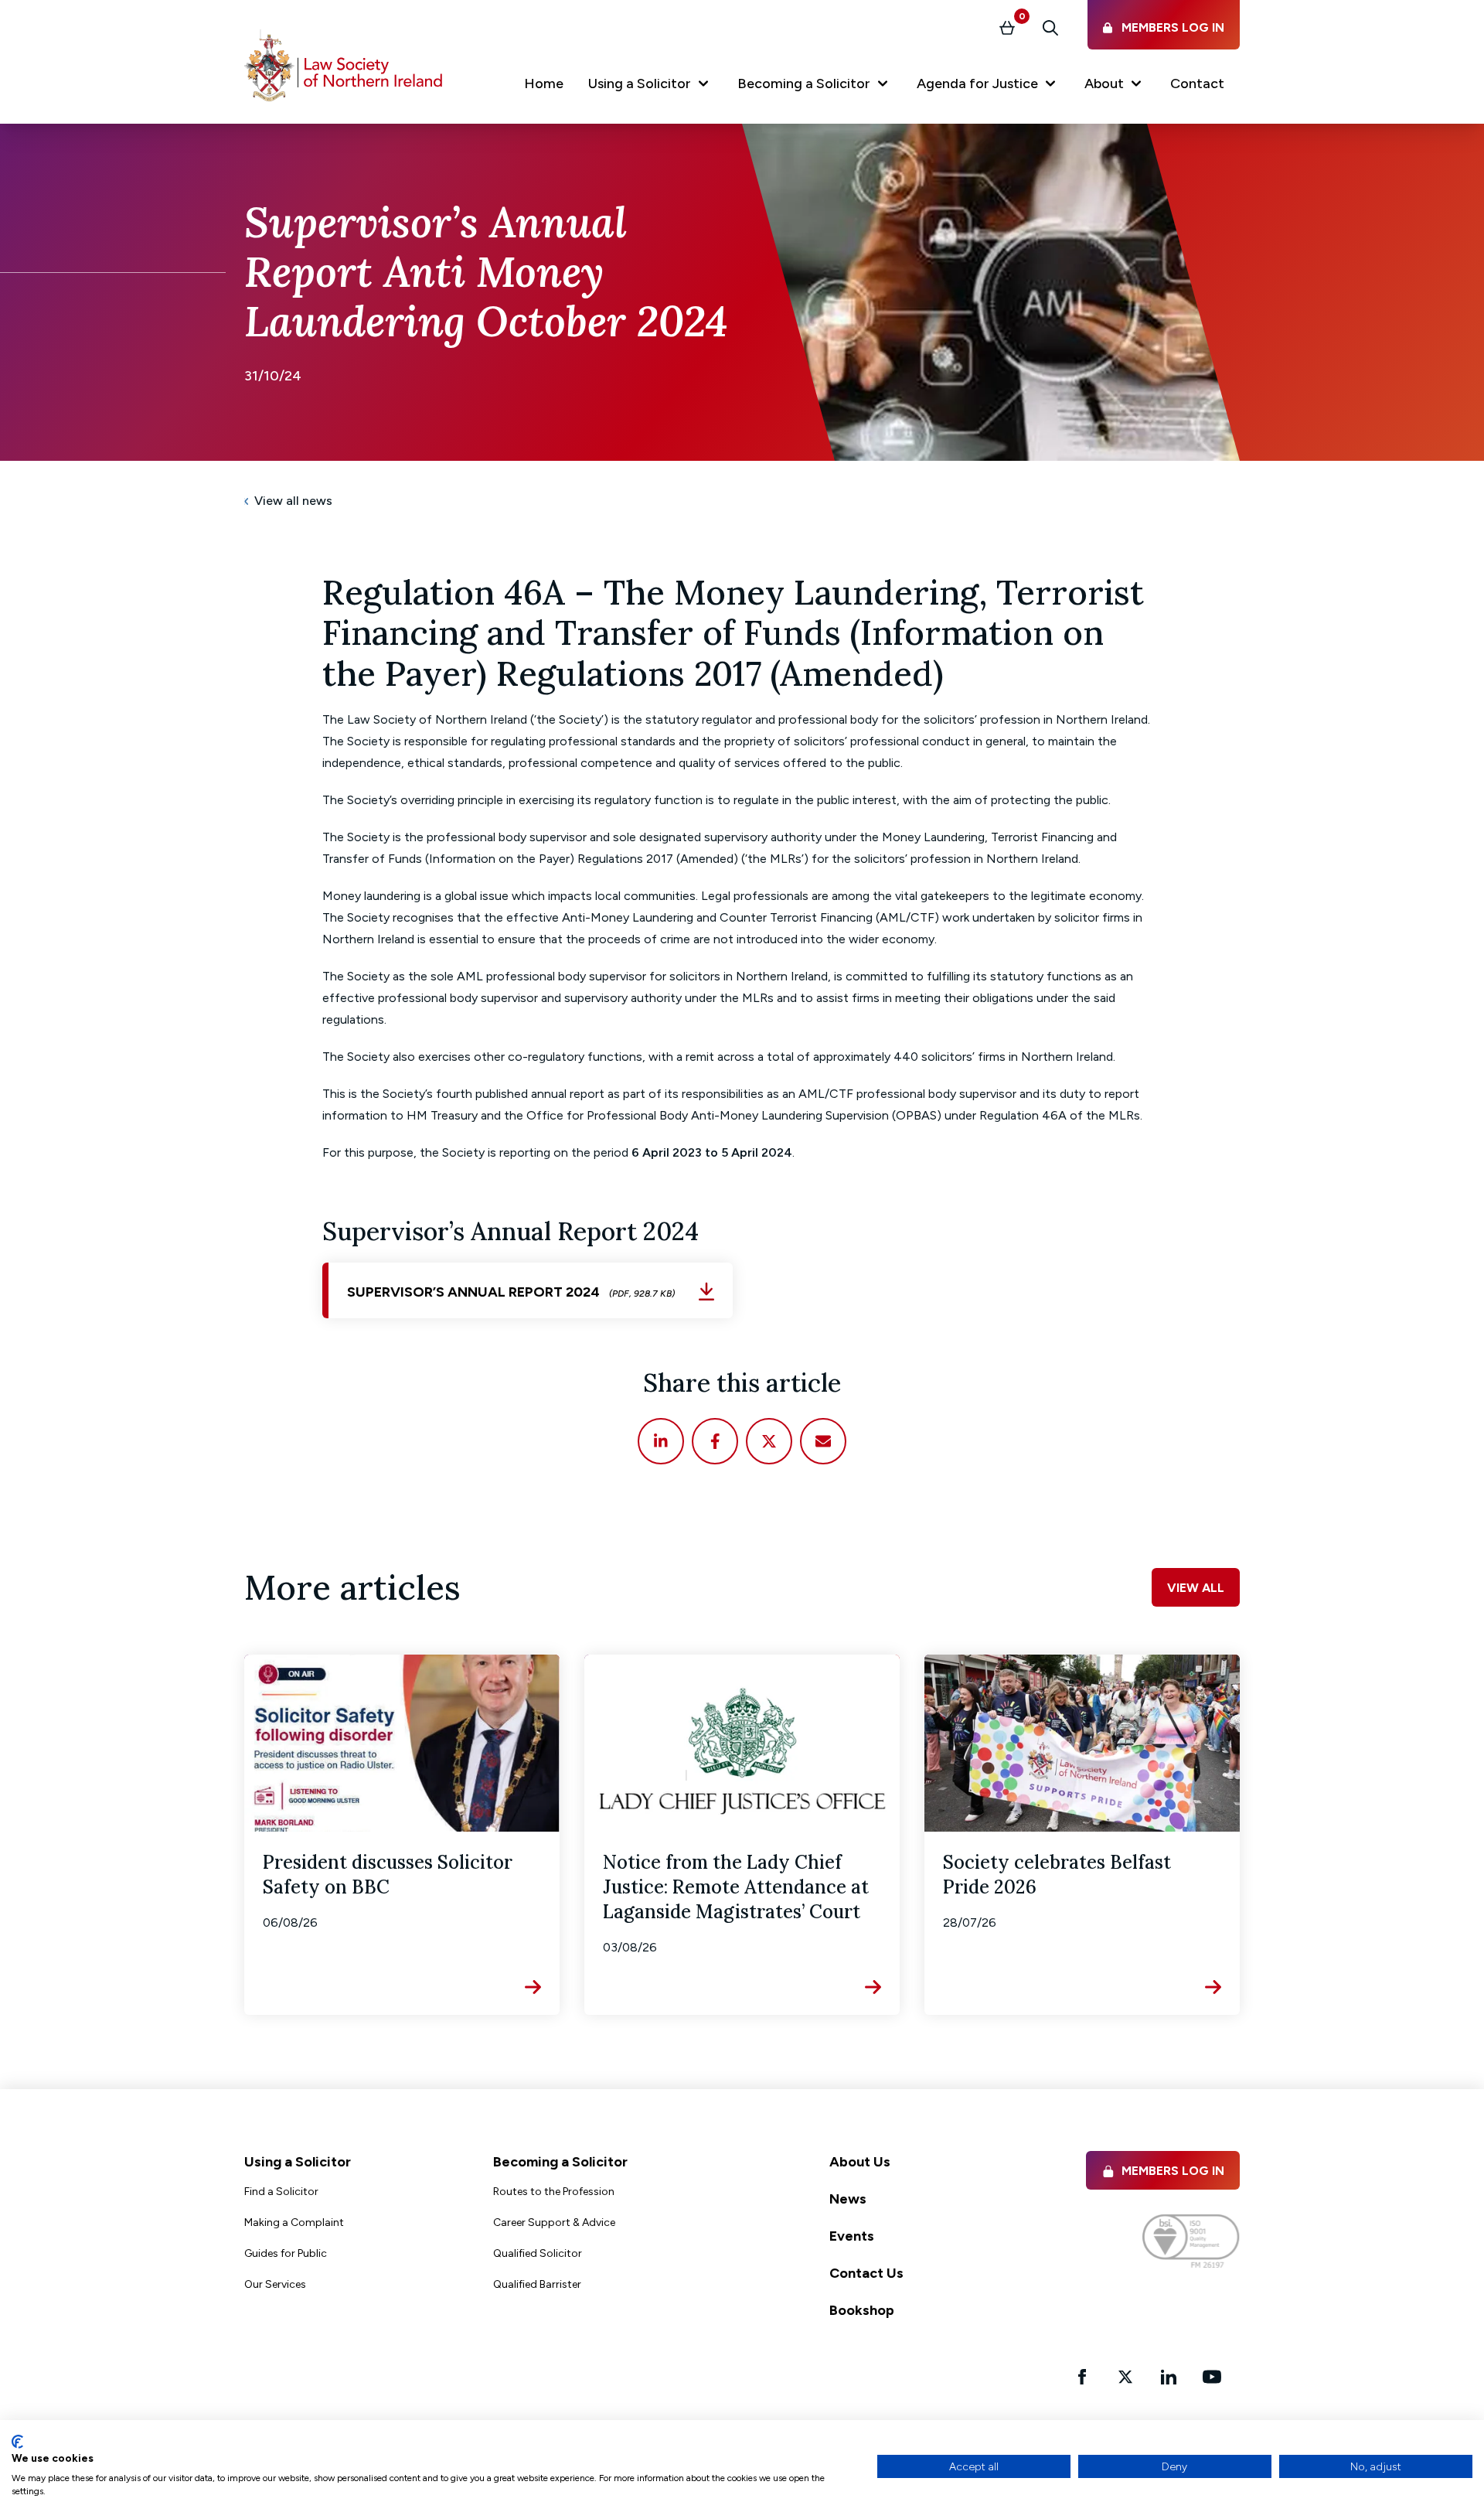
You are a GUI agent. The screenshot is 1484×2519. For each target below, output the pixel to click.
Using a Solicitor (298, 2162)
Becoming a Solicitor (560, 2162)
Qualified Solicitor (538, 2253)
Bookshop (862, 2310)
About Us (860, 2162)
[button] (650, 87)
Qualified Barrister (537, 2284)
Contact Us (866, 2273)
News (848, 2199)
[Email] (823, 1441)
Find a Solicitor (281, 2192)
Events (852, 2236)
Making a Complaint (294, 2222)
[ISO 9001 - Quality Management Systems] (1191, 2241)
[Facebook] (715, 1441)
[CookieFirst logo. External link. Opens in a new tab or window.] (17, 2442)
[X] (769, 1441)
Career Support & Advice (554, 2222)
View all (1196, 1588)
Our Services (275, 2284)
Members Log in (1173, 2171)
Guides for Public (286, 2253)
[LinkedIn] (661, 1441)
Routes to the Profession (554, 2192)
